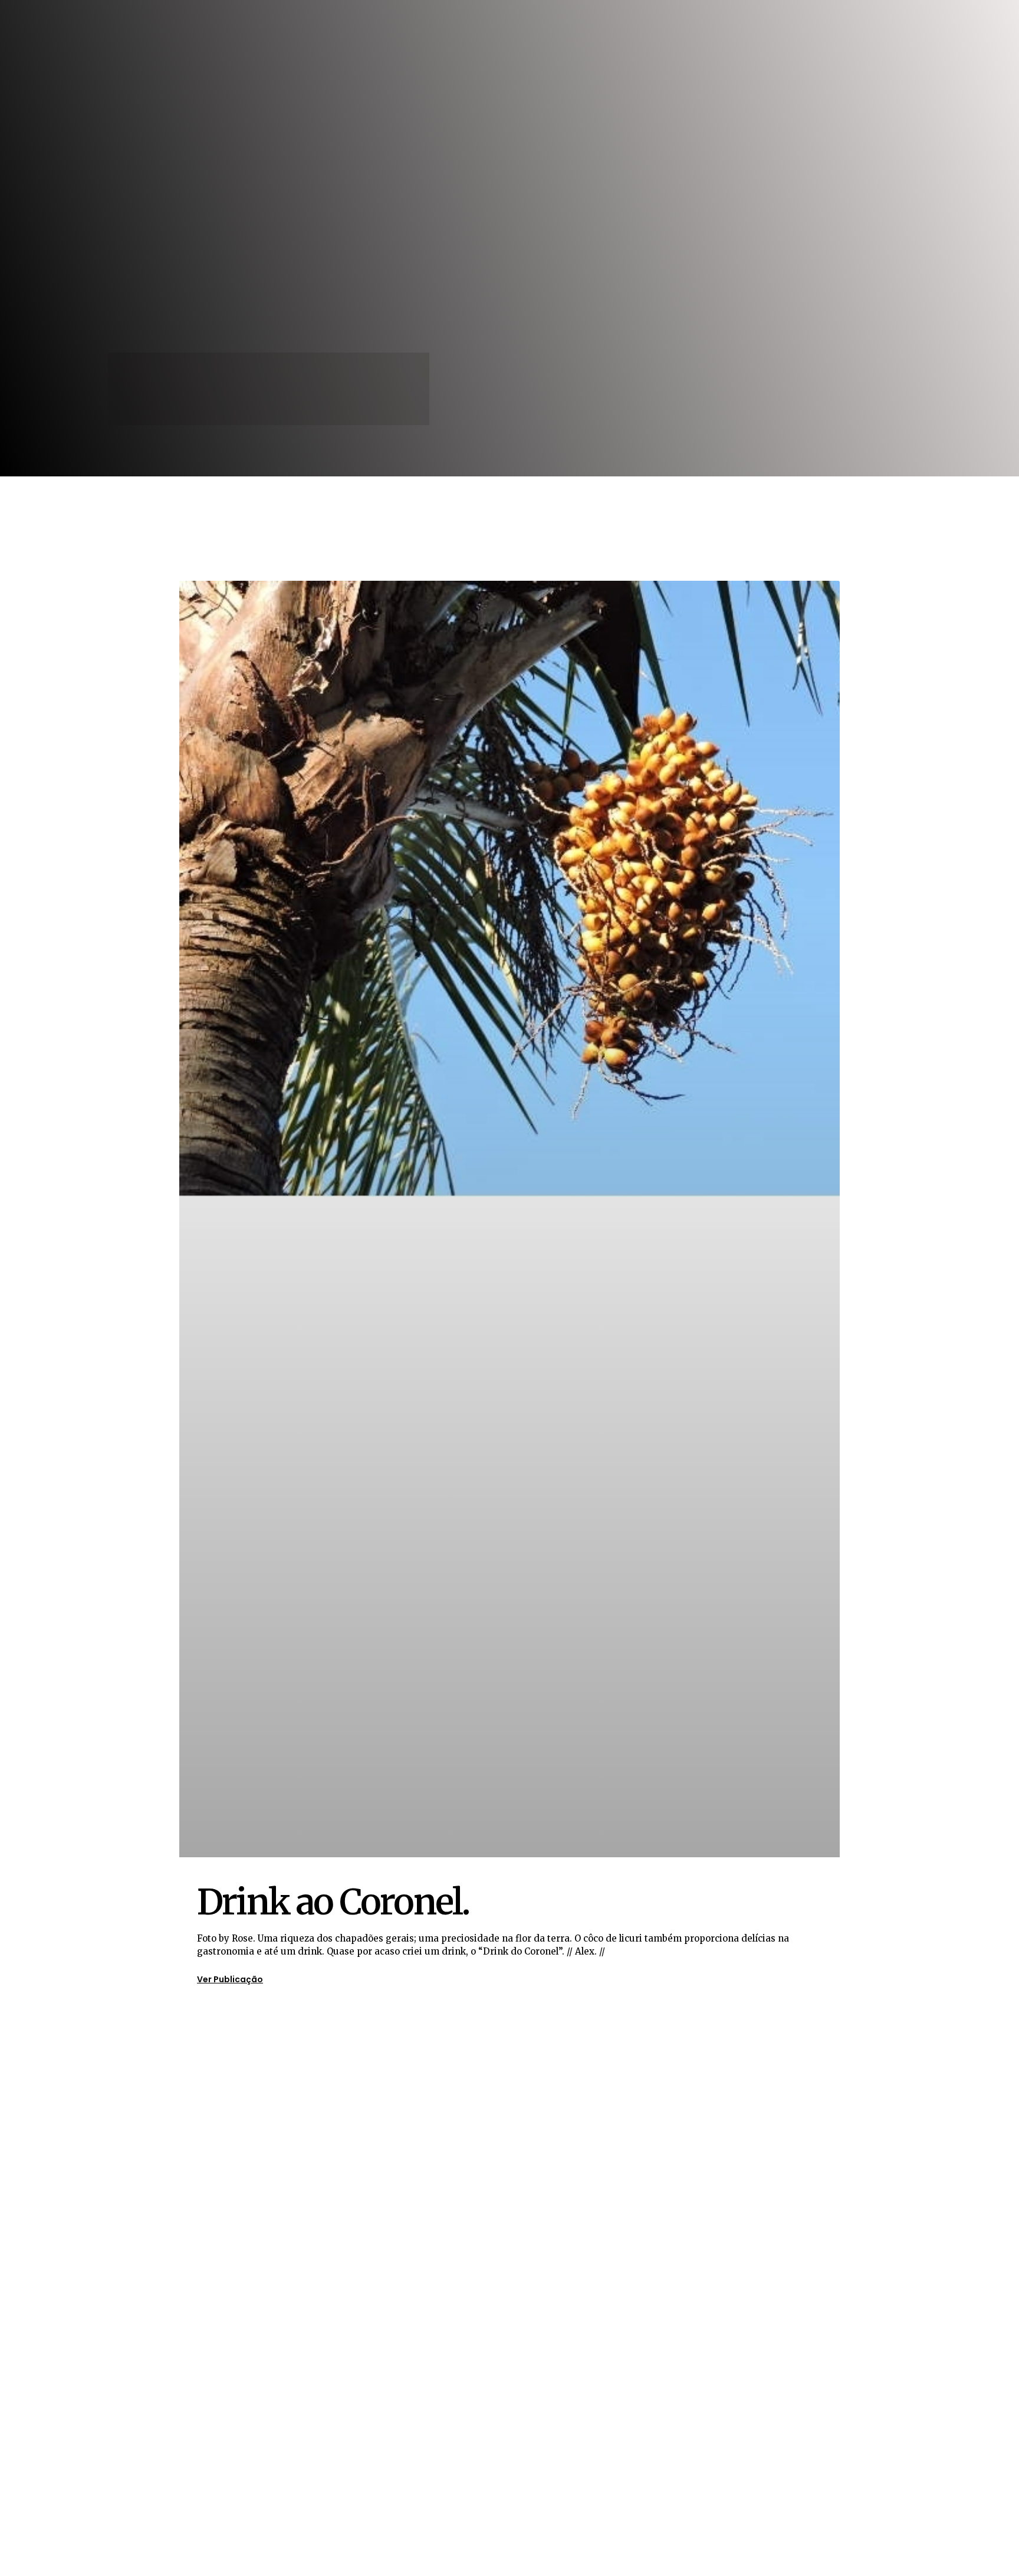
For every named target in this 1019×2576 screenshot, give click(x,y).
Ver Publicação (230, 1979)
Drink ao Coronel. (333, 1902)
